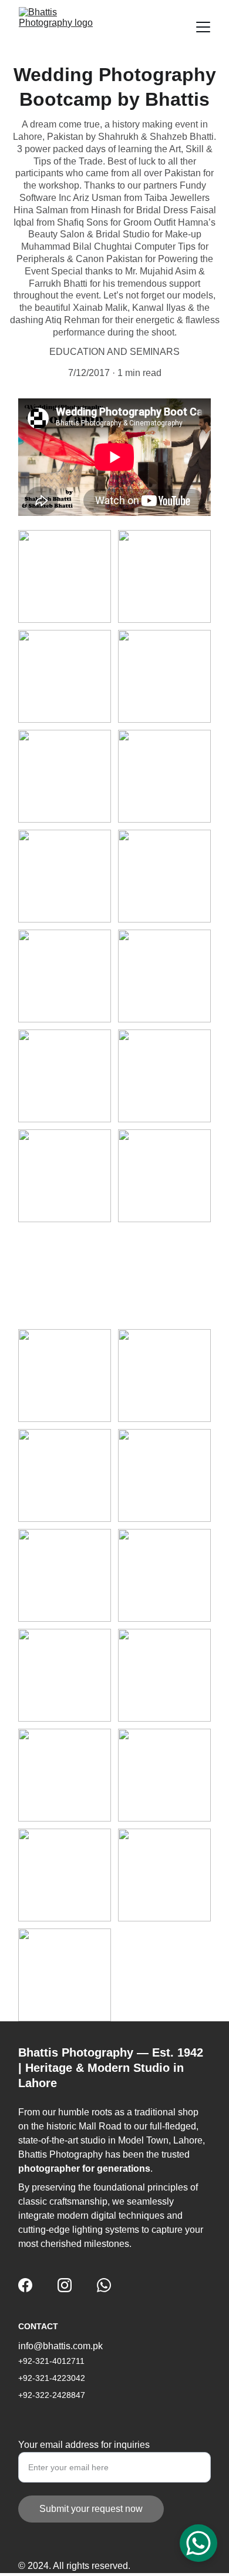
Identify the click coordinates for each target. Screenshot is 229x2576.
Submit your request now (91, 2509)
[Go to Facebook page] (25, 2285)
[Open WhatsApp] (198, 2543)
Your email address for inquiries (84, 2445)
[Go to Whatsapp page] (104, 2285)
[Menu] (203, 27)
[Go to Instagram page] (65, 2285)
